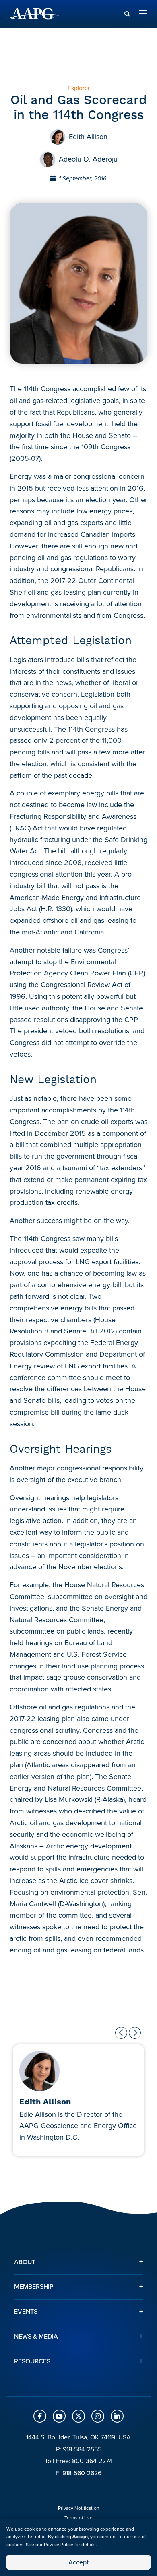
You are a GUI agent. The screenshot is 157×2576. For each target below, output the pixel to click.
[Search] (127, 14)
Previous (121, 2033)
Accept (78, 2562)
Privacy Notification (79, 2508)
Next (135, 2033)
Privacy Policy (59, 2544)
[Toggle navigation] (143, 14)
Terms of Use (78, 2518)
